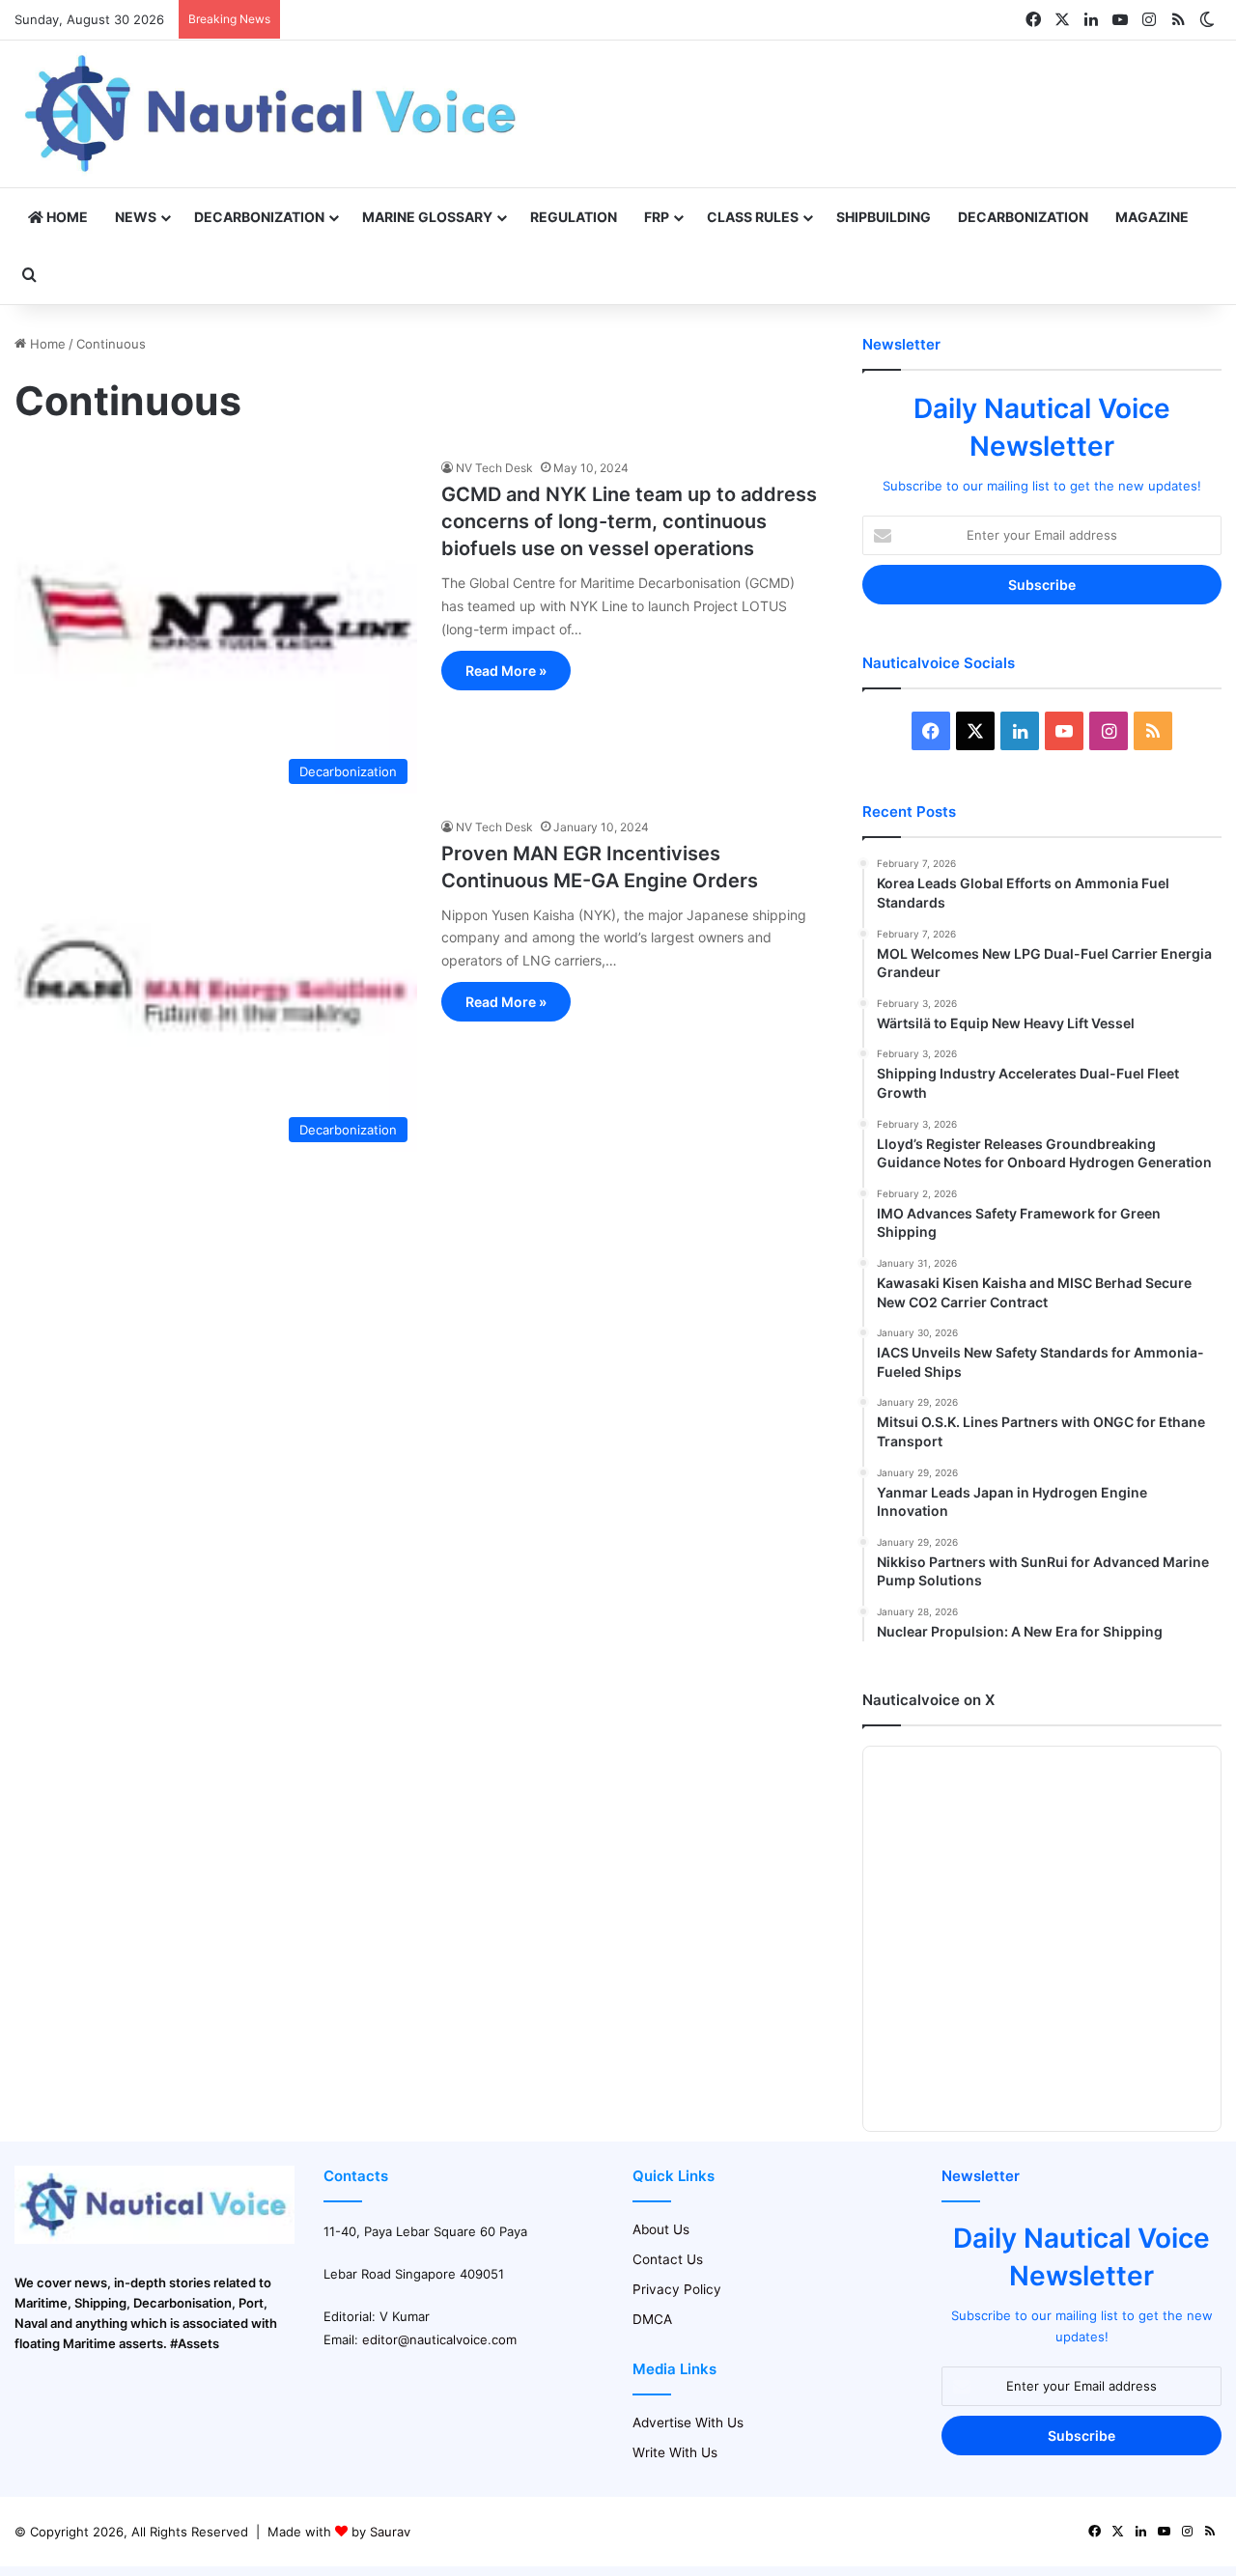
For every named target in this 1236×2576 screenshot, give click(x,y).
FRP (657, 217)
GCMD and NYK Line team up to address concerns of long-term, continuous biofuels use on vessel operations (629, 521)
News (136, 217)
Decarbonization (259, 217)
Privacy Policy (677, 2289)
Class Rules (753, 217)
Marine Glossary (427, 217)
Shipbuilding (884, 217)
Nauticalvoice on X (928, 1700)
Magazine (1152, 217)
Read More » (506, 671)
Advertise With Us (688, 2422)
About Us (661, 2229)
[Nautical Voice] (273, 114)
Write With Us (675, 2452)
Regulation (574, 217)
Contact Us (668, 2259)
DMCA (652, 2319)
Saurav (390, 2532)
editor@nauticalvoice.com (439, 2339)
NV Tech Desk (494, 468)
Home (66, 217)
